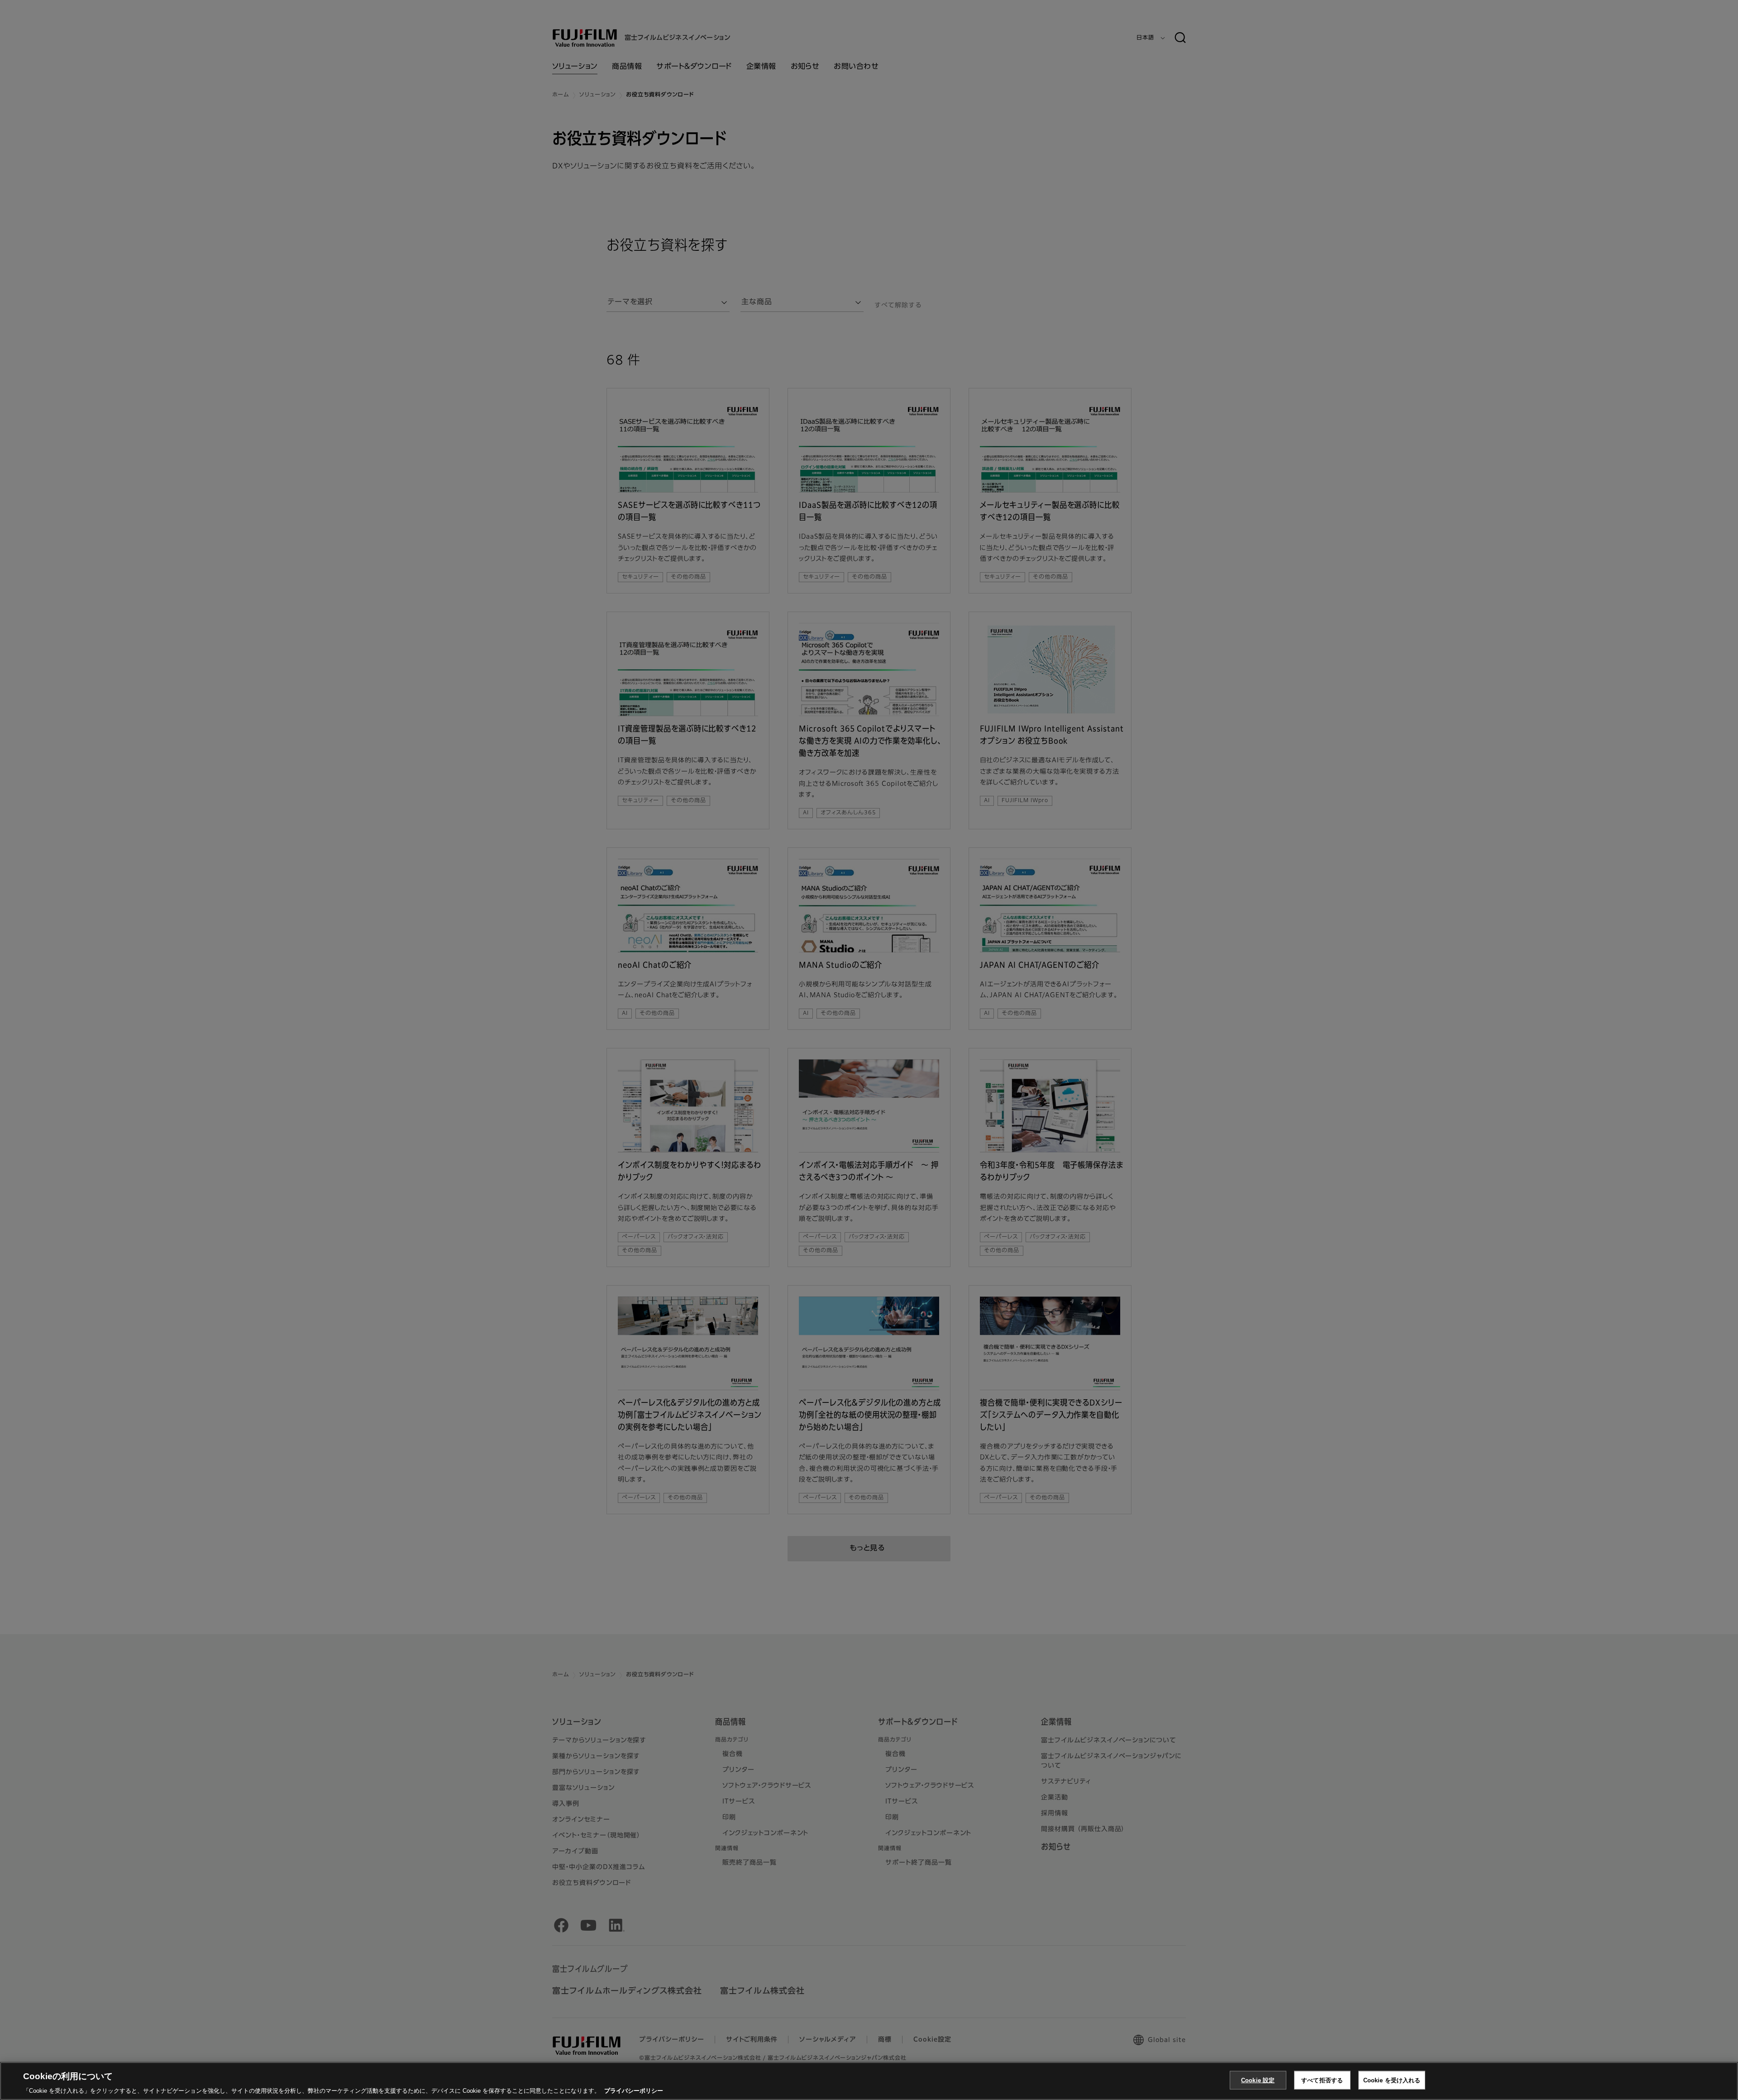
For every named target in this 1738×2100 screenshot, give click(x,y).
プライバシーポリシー (634, 2091)
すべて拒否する (1322, 2080)
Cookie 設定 (1258, 2080)
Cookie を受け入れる (1392, 2080)
